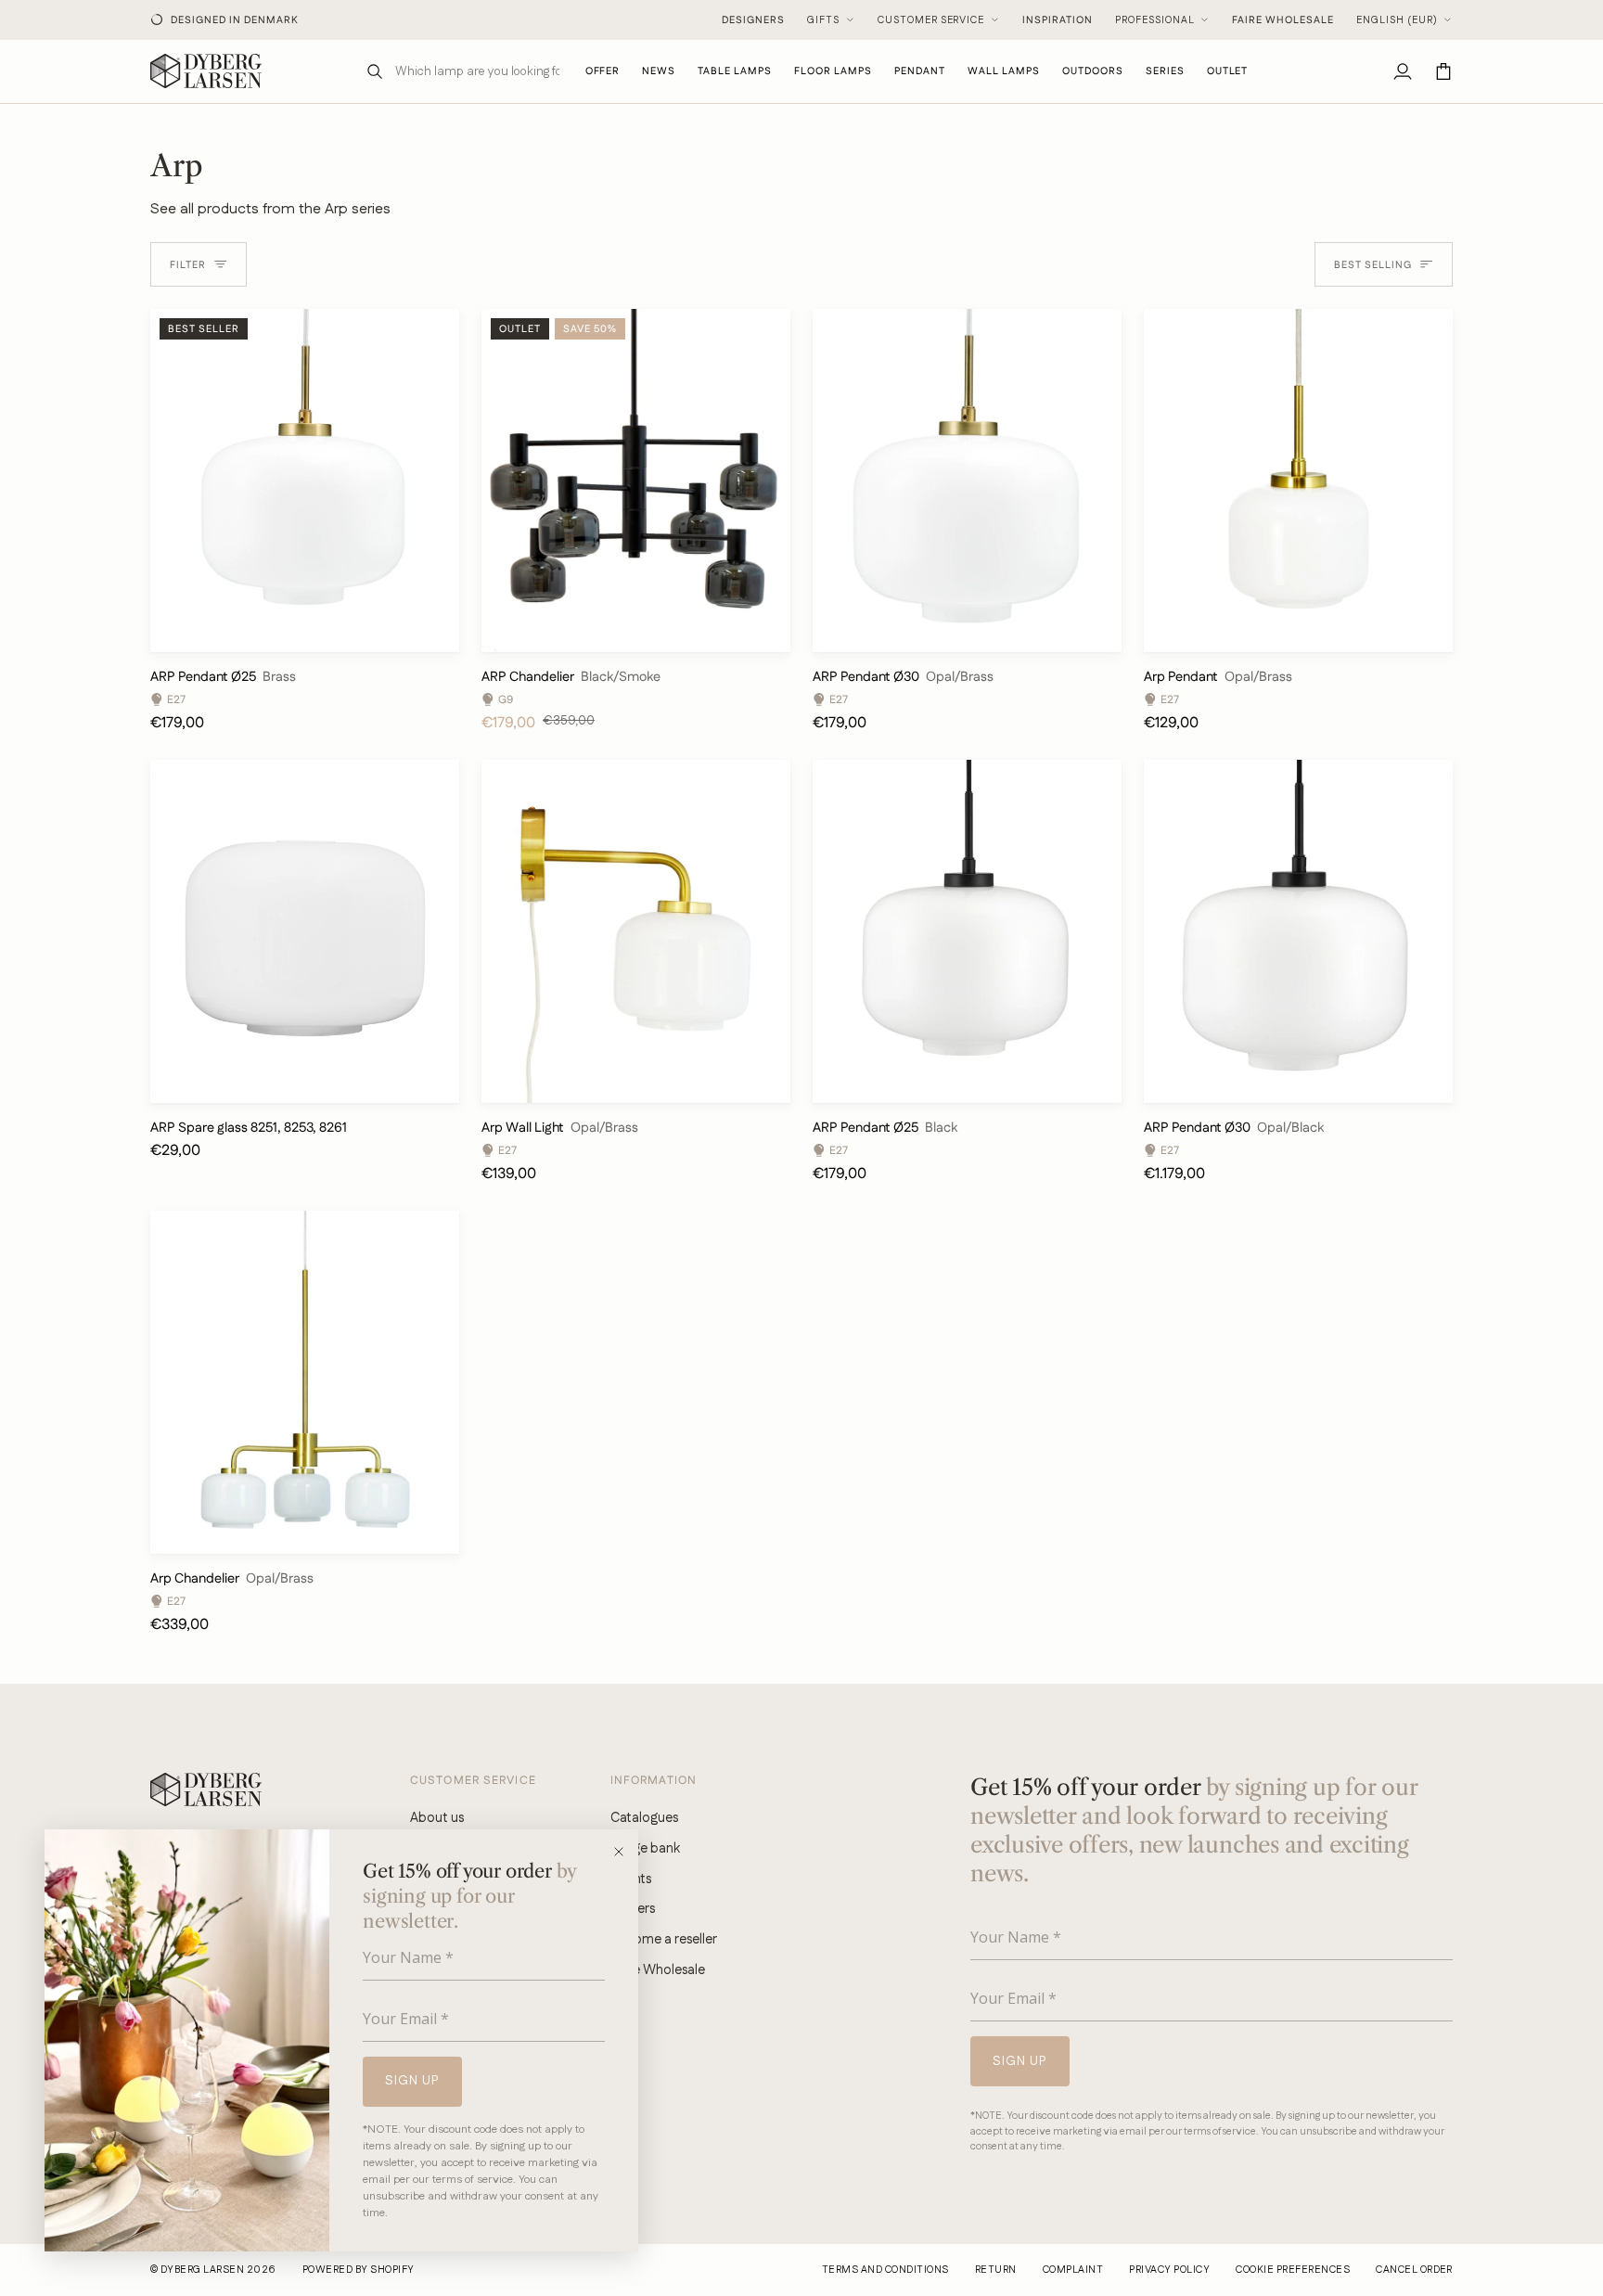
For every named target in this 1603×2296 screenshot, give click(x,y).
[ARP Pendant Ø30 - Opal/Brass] (967, 481)
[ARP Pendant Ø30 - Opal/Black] (1298, 931)
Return (996, 2270)
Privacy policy (1169, 2270)
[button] (735, 71)
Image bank (645, 1848)
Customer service (931, 20)
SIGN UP (412, 2081)
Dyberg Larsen (202, 2270)
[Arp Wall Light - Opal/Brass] (636, 931)
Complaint (1073, 2270)
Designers (753, 20)
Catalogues (644, 1818)
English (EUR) (1397, 20)
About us (437, 1818)
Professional (1155, 20)
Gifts (823, 20)
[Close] (625, 1852)
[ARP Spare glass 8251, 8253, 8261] (305, 931)
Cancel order (1414, 2270)
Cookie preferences (1293, 2270)
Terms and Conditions (885, 2270)
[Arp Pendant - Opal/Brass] (1298, 481)
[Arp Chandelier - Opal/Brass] (305, 1382)
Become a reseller (664, 1939)
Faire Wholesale (1283, 20)
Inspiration (1058, 20)
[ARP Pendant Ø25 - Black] (967, 931)
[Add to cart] (429, 629)
